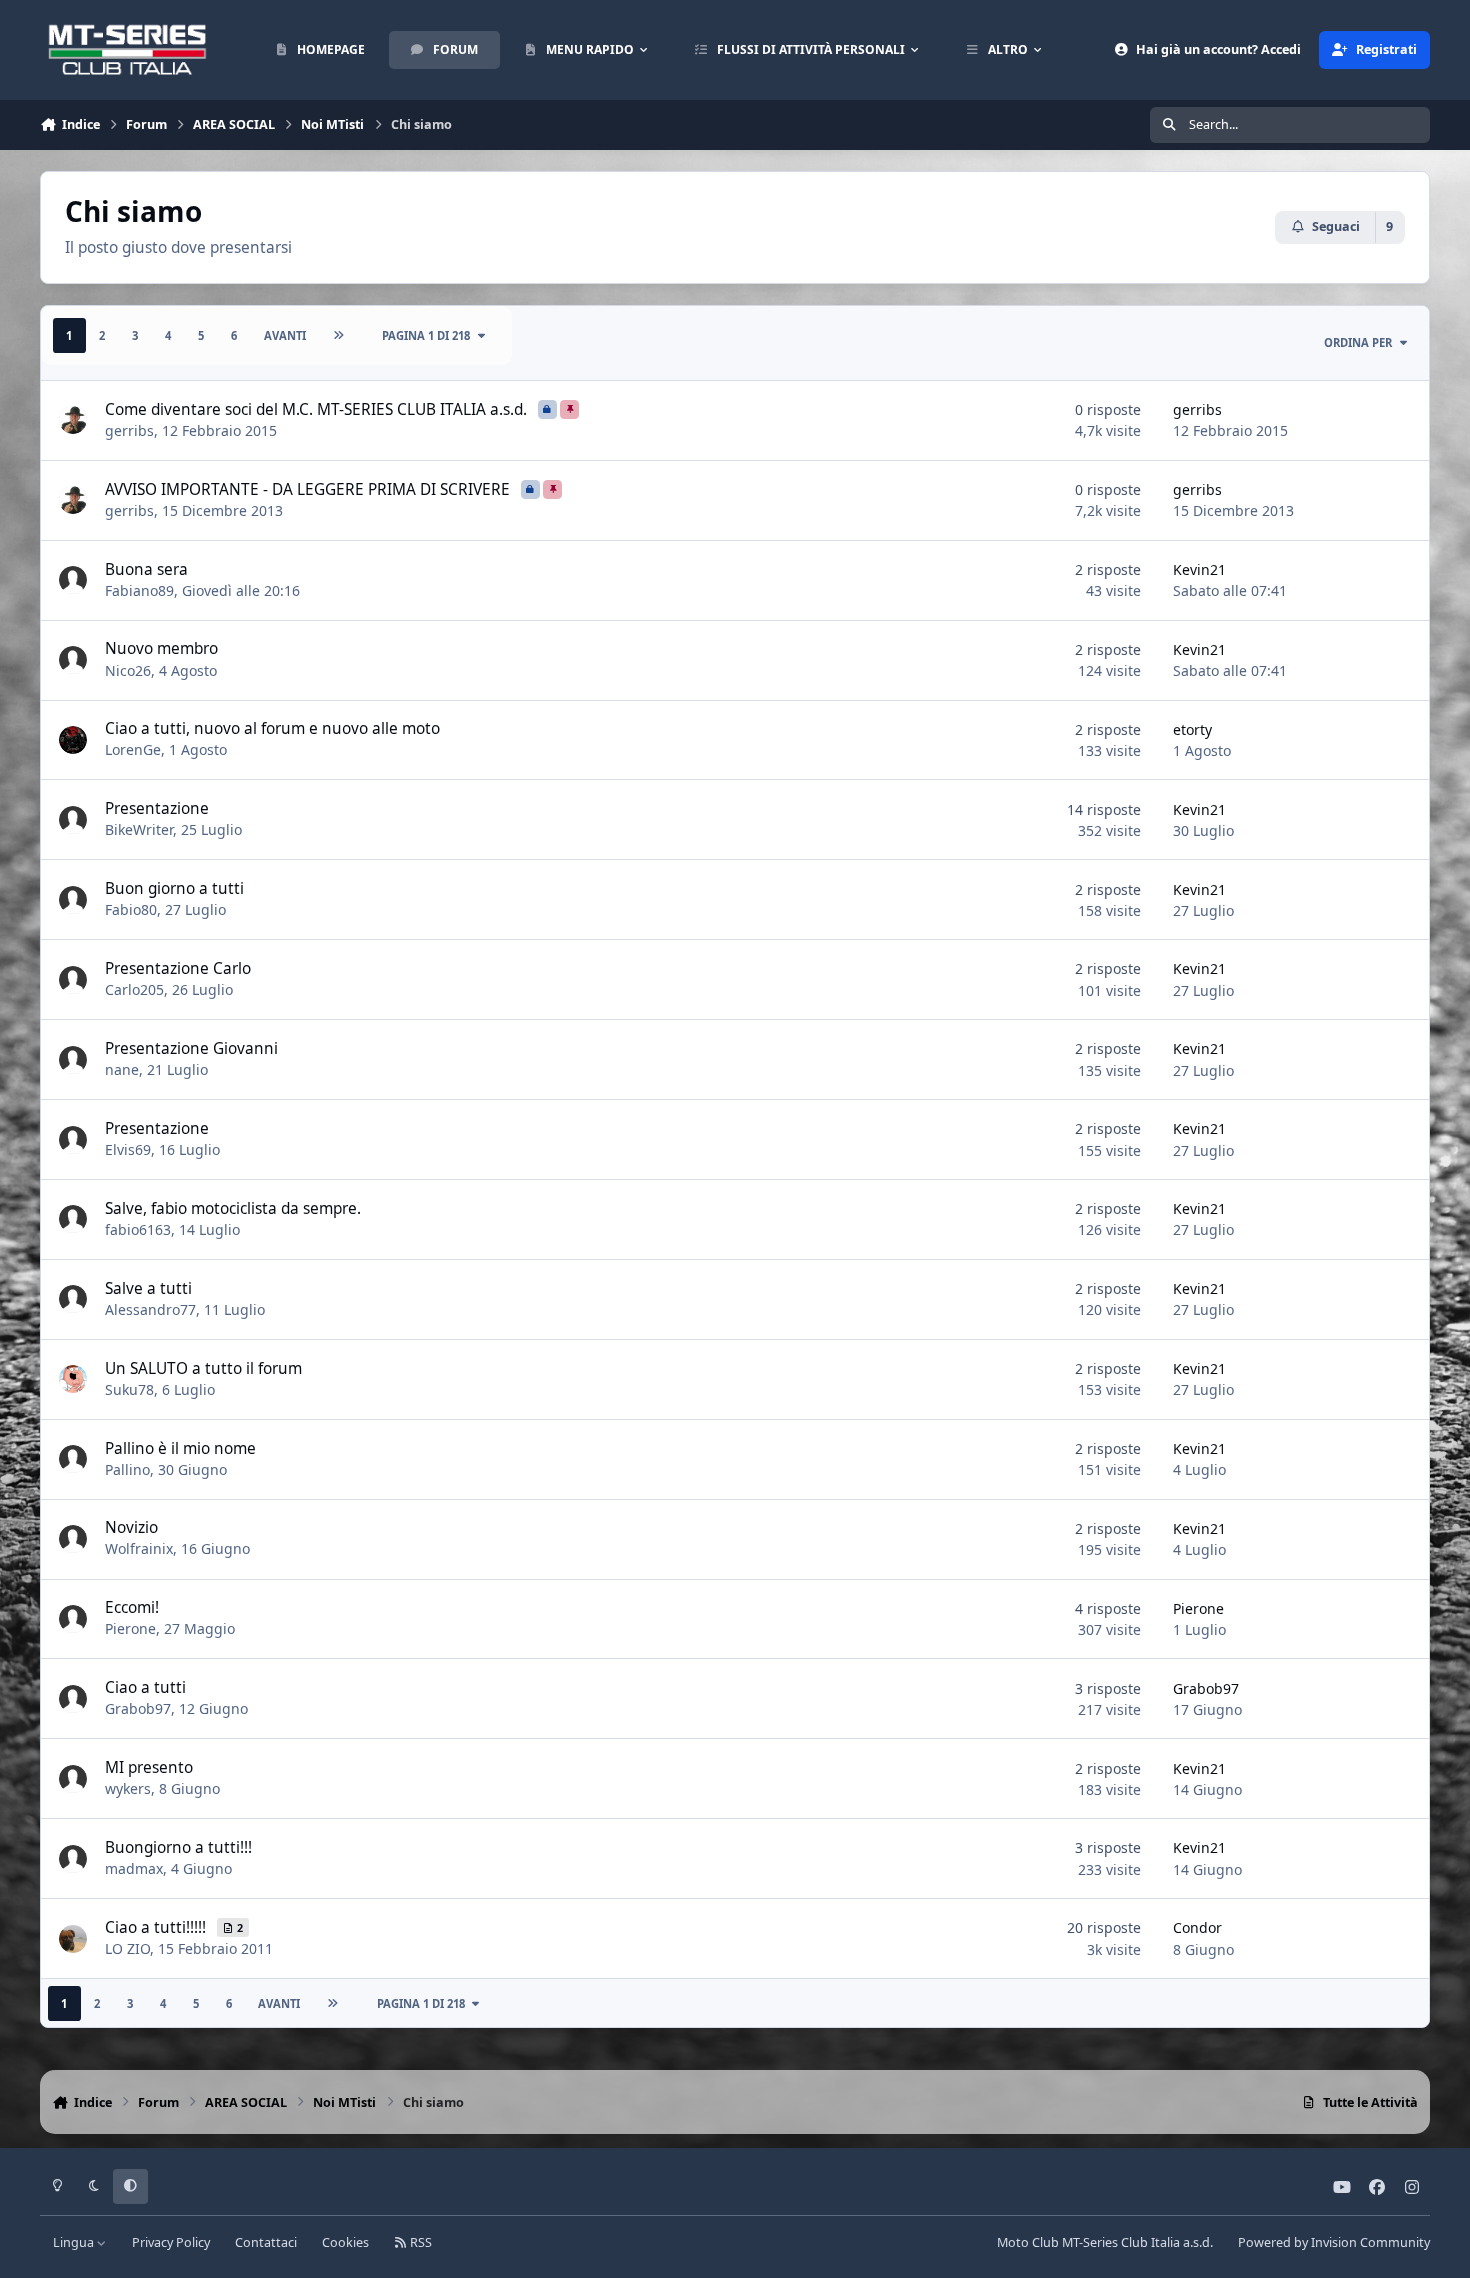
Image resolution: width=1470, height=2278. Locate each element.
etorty (1192, 729)
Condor (1197, 1927)
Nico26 (128, 670)
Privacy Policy (171, 2242)
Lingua (75, 2242)
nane (122, 1069)
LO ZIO (127, 1948)
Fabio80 (131, 909)
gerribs (129, 430)
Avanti (285, 335)
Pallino (127, 1469)
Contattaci (266, 2242)
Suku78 (129, 1389)
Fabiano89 (139, 590)
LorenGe (133, 749)
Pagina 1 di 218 (426, 335)
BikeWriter (139, 829)
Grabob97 (138, 1708)
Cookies (345, 2242)
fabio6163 (138, 1229)
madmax (134, 1868)
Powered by (1334, 2242)
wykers (128, 1788)
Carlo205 (134, 989)
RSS (419, 2242)
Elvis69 (128, 1149)
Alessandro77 (150, 1309)
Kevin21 (1199, 569)
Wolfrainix (139, 1548)
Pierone (130, 1628)
